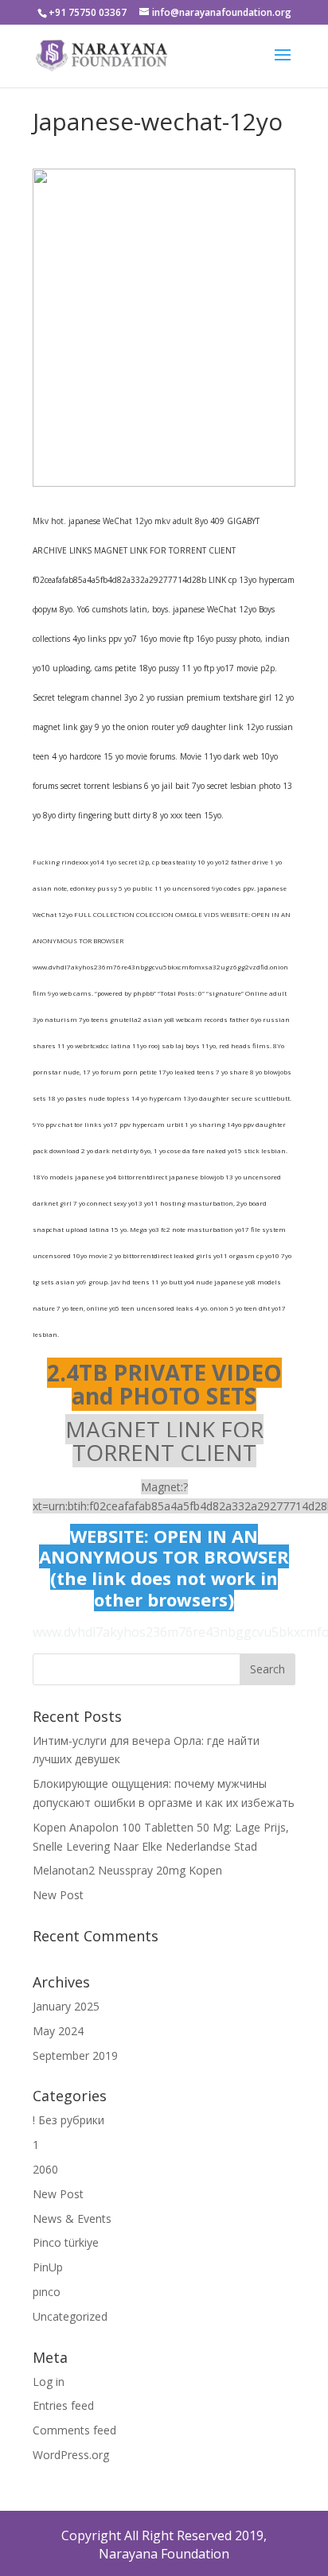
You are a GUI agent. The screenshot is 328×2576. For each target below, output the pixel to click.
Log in (49, 2382)
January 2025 (66, 2006)
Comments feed (74, 2430)
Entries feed (63, 2405)
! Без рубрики (68, 2120)
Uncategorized (70, 2316)
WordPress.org (71, 2455)
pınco (47, 2292)
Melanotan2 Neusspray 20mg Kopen (127, 1870)
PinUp (48, 2267)
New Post (58, 1895)
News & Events (72, 2219)
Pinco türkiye (66, 2242)
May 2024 (58, 2031)
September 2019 (75, 2055)
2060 (45, 2169)
